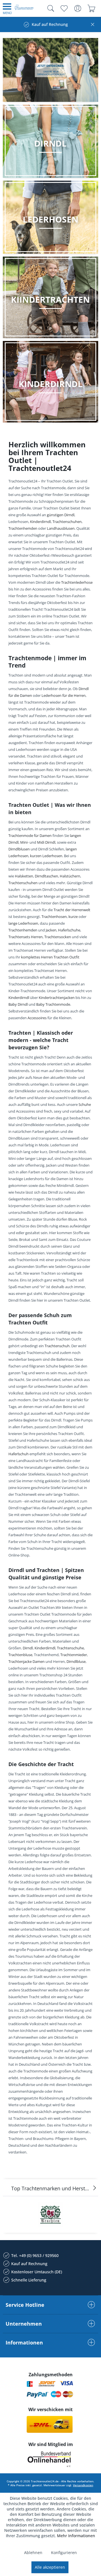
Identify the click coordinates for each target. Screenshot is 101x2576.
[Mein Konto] (78, 8)
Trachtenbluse (20, 1655)
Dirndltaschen (46, 876)
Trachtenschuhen (67, 522)
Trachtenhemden (23, 528)
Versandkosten (83, 2485)
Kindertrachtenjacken (57, 998)
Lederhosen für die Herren (64, 695)
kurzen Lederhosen (46, 856)
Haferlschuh (19, 1454)
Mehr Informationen (76, 2536)
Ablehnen (33, 2553)
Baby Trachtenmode (53, 1004)
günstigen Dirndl (61, 515)
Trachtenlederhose (77, 582)
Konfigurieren (64, 2553)
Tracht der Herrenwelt (72, 910)
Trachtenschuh (57, 1346)
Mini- (24, 842)
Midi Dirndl (46, 842)
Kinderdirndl (40, 522)
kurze (73, 917)
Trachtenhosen (54, 917)
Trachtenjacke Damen (27, 1661)
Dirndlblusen (19, 849)
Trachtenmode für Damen (30, 836)
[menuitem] (7, 8)
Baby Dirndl (18, 1004)
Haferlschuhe (69, 930)
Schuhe (85, 1104)
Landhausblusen (61, 528)
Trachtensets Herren (26, 937)
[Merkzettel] (64, 8)
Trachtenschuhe (70, 1648)
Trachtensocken (58, 937)
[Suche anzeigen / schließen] (49, 8)
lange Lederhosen (23, 923)
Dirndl (28, 1648)
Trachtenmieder (74, 1655)
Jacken (51, 930)
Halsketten (24, 876)
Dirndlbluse (76, 1661)
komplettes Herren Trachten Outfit (50, 957)
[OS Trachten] (50, 2215)
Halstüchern (70, 876)
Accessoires (37, 1018)
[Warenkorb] (91, 8)
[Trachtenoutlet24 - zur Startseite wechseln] (24, 9)
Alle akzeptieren (50, 2567)
